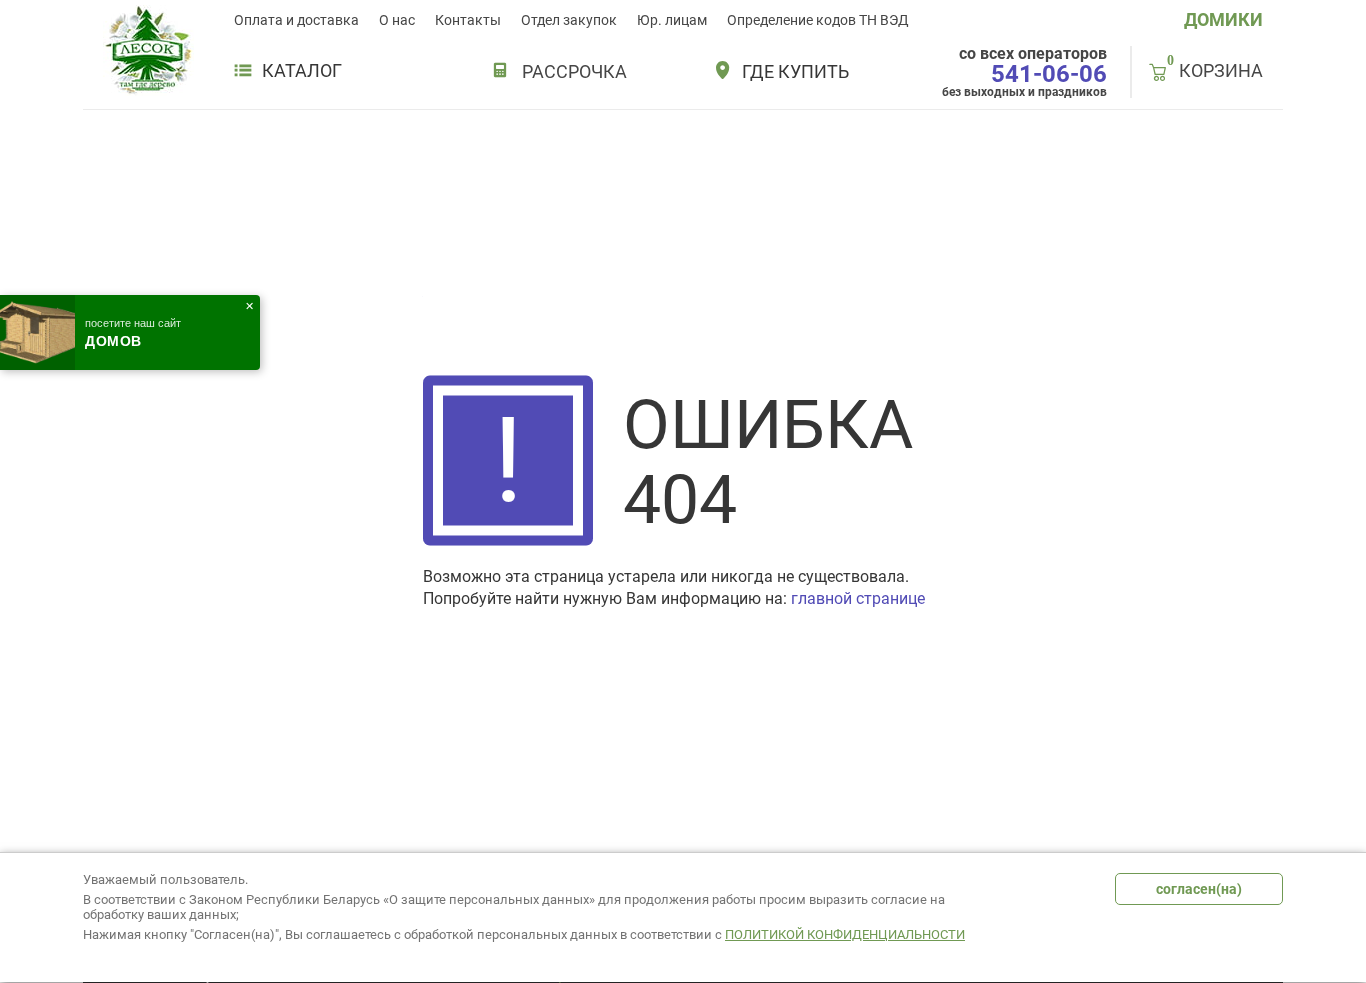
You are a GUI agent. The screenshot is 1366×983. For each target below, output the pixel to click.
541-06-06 (1049, 74)
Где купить (795, 72)
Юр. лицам (672, 20)
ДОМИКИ (1223, 19)
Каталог (302, 71)
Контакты (468, 20)
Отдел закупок (569, 20)
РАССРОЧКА (574, 71)
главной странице (858, 598)
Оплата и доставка (296, 20)
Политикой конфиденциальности (845, 934)
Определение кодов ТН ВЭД (818, 20)
